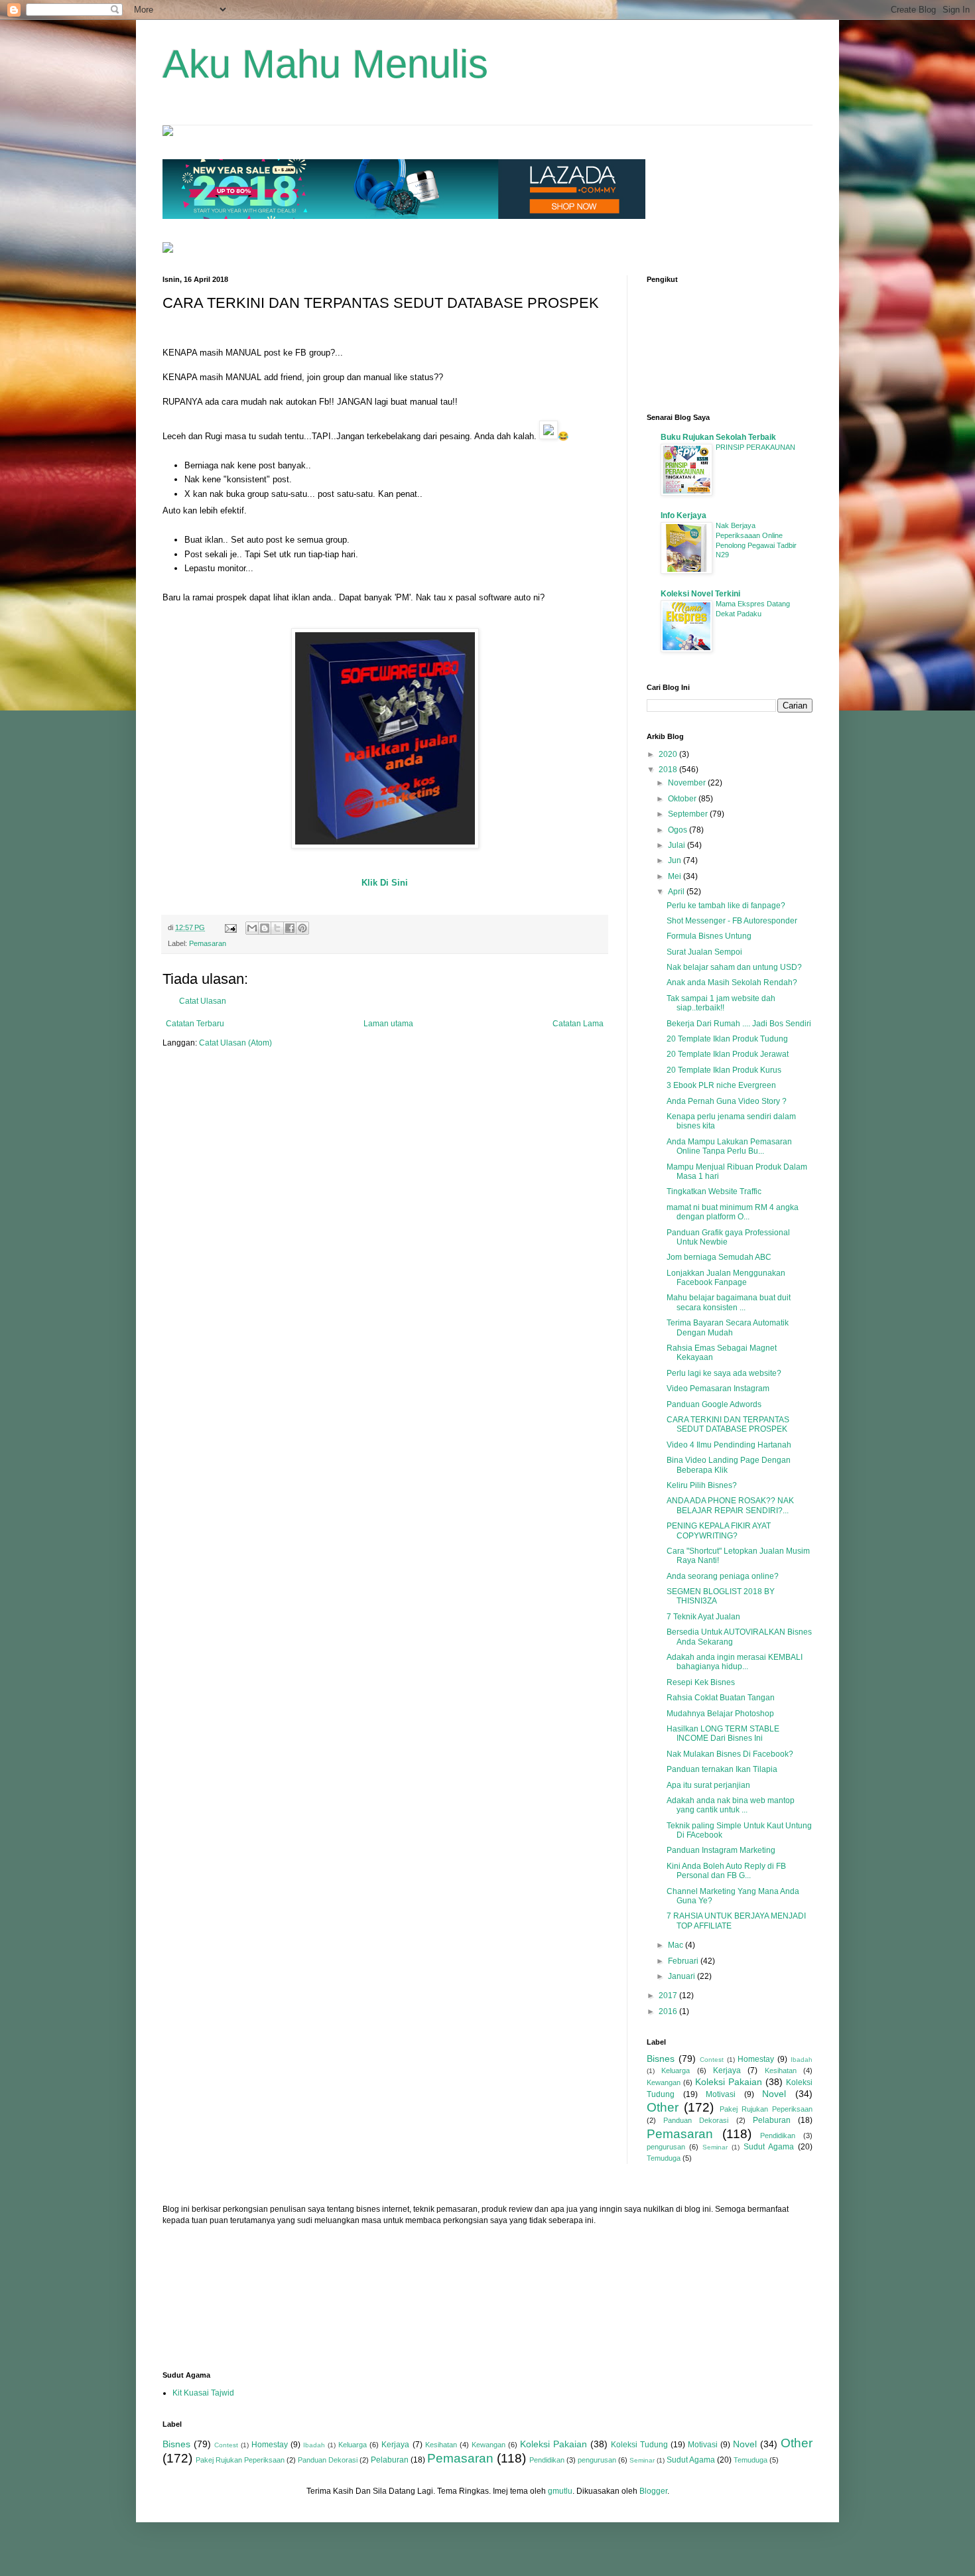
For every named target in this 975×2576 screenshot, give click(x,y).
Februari (684, 1961)
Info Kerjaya (683, 515)
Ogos (679, 830)
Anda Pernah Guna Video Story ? (727, 1101)
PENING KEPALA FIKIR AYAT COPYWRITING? (719, 1530)
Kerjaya (727, 2070)
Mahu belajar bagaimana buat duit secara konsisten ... (729, 1302)
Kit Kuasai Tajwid (203, 2393)
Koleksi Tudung (639, 2445)
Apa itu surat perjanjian (708, 1785)
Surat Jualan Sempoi (704, 952)
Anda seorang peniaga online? (723, 1576)
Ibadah (802, 2060)
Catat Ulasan (203, 1001)
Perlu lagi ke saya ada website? (724, 1373)
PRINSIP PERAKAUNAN (755, 447)
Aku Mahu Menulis (325, 64)
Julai (678, 845)
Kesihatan (781, 2070)
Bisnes (661, 2059)
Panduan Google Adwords (714, 1404)
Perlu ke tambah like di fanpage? (726, 906)
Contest (712, 2060)
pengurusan (666, 2147)
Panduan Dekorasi (696, 2120)
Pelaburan (772, 2120)
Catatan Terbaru (195, 1024)
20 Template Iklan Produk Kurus (724, 1070)
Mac (677, 1945)
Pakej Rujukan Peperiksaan (766, 2109)
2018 (669, 770)
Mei (676, 876)
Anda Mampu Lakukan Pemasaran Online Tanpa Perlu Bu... (729, 1146)
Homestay (756, 2059)
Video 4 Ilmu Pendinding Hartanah (729, 1445)
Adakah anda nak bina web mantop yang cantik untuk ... (731, 1805)
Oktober (683, 799)
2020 (669, 754)
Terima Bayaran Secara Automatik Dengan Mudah (728, 1327)
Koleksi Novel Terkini (700, 594)
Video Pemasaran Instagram (718, 1389)
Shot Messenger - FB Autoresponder (732, 921)
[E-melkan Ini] (252, 928)
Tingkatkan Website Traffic (714, 1191)
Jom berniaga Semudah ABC (719, 1257)
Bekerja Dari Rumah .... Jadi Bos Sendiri (739, 1024)
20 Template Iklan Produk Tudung (727, 1039)
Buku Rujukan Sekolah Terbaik (718, 437)
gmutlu (560, 2491)
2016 (669, 2011)
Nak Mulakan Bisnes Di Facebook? (730, 1754)
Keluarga (676, 2070)
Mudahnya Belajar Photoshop (720, 1714)
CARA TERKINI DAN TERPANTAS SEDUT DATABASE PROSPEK (728, 1424)
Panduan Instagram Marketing (721, 1850)
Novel (774, 2094)
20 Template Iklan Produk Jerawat (728, 1054)
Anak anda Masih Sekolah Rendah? (732, 983)
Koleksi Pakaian (729, 2082)
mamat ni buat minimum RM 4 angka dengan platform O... (733, 1212)
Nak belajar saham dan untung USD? (734, 967)
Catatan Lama (578, 1024)
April (677, 892)
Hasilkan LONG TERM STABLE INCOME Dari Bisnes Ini (723, 1733)
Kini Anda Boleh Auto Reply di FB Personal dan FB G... (726, 1871)
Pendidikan (778, 2135)
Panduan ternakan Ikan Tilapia (722, 1769)
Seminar (715, 2147)
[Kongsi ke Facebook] (290, 928)
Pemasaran (208, 943)
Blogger (653, 2491)
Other (663, 2107)
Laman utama (388, 1024)
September (689, 814)
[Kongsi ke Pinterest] (302, 928)
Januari (682, 1976)
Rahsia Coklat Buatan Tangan (721, 1698)
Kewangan (664, 2082)
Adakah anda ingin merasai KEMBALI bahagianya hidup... (735, 1662)
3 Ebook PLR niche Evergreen (721, 1085)
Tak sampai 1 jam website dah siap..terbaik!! (721, 1003)
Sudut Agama (769, 2147)
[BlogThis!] (265, 928)
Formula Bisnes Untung (709, 936)
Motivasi (721, 2094)
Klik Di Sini (385, 883)
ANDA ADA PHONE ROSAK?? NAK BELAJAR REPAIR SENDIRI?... (730, 1505)
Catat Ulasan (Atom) (235, 1043)
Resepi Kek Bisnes (701, 1682)
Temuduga (664, 2158)
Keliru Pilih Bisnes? (702, 1485)
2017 (669, 1996)
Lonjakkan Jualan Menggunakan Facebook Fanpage (726, 1278)
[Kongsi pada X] (277, 928)
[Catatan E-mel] (230, 927)
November (688, 783)
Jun (676, 860)
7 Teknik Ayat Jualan (703, 1617)
